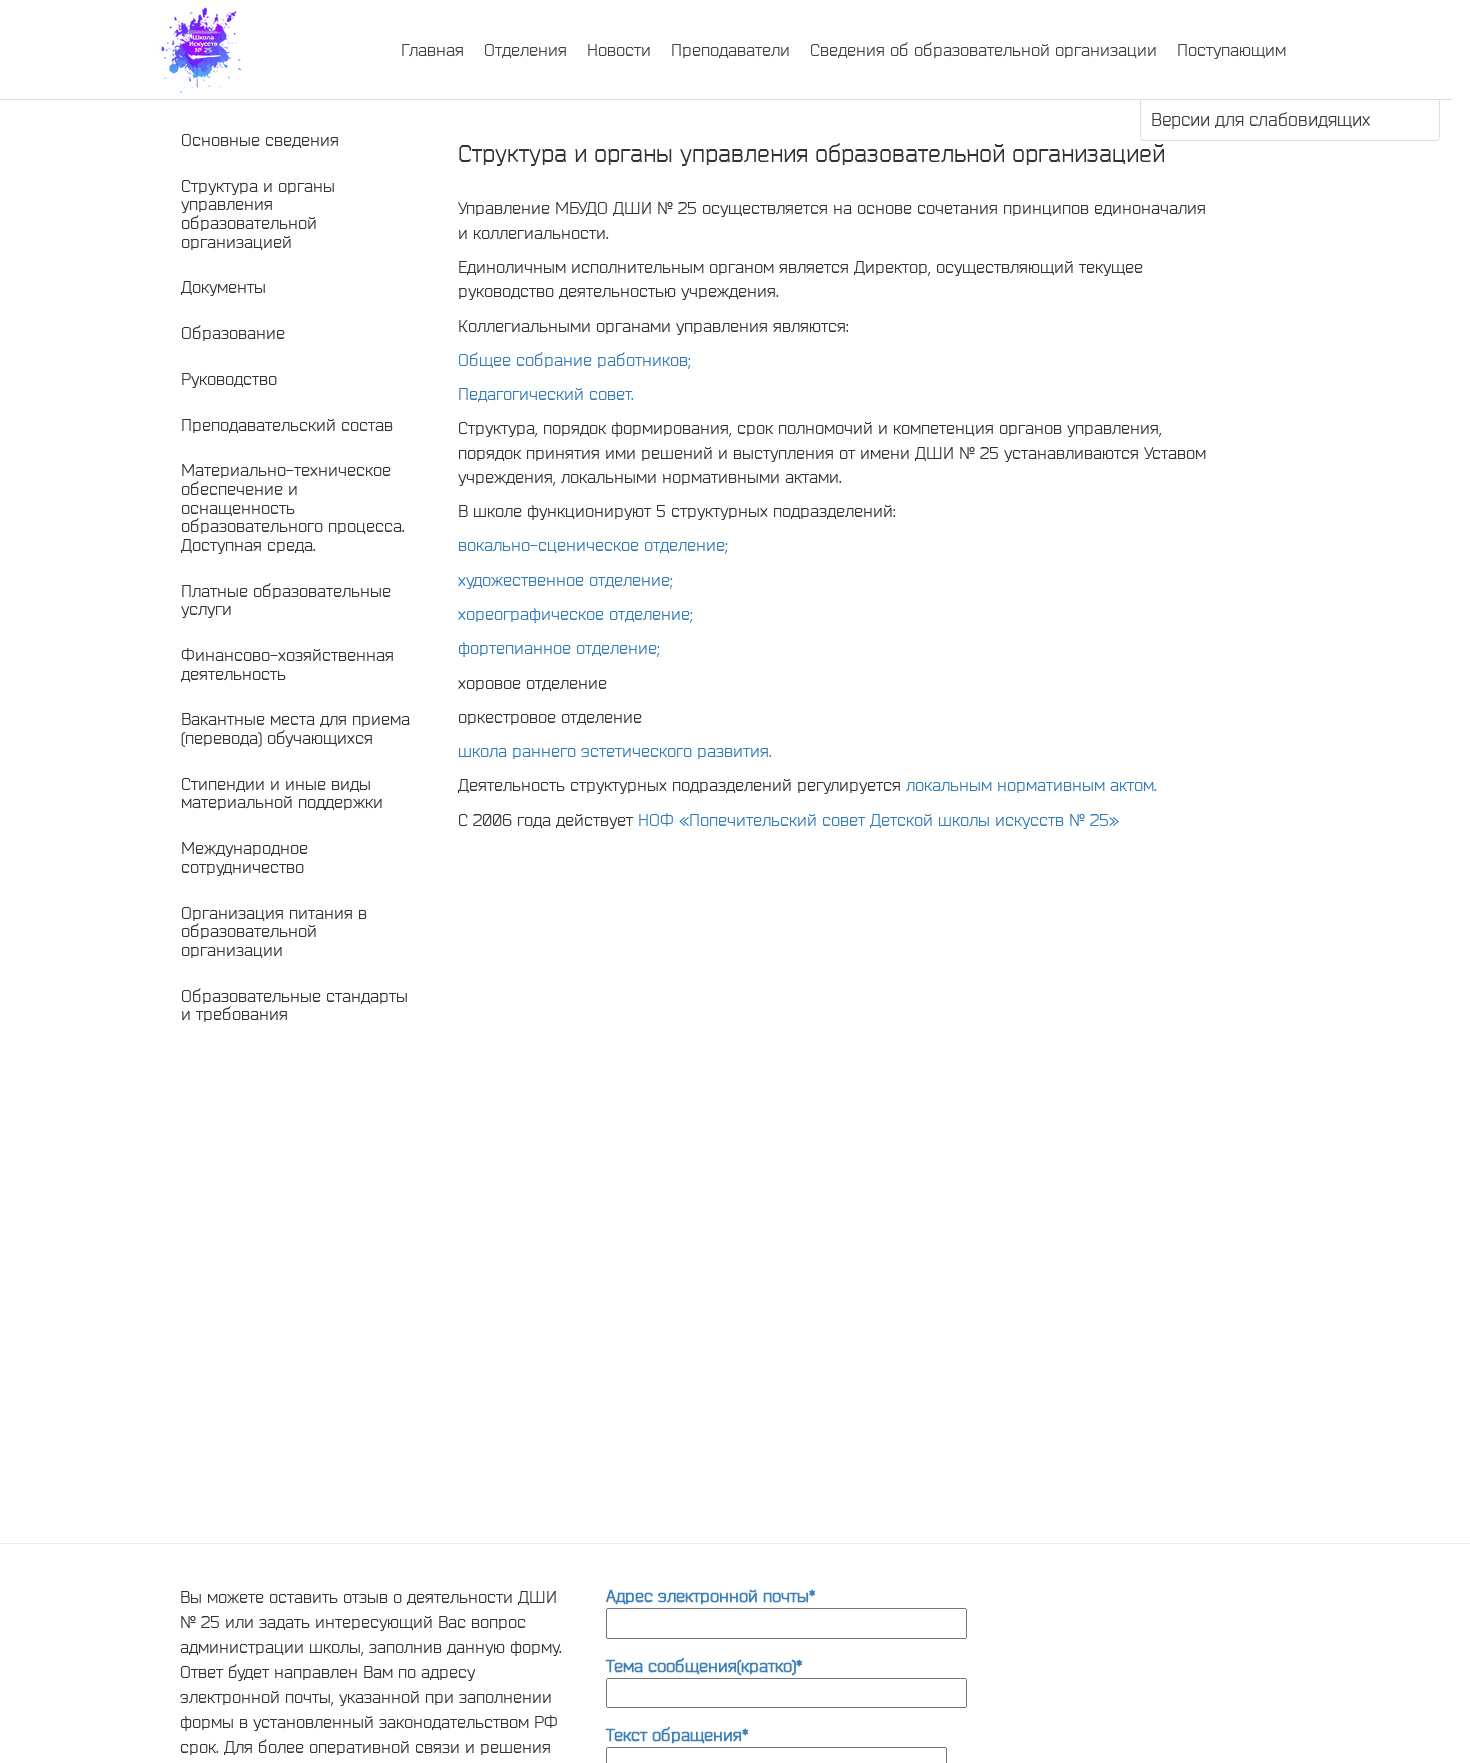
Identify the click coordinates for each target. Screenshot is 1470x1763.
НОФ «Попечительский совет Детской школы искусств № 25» (878, 819)
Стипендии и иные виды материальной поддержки (282, 793)
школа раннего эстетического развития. (615, 750)
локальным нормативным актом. (1031, 784)
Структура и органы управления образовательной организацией (258, 213)
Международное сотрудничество (244, 857)
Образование (233, 332)
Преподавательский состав (287, 424)
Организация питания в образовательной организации (274, 931)
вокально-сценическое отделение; (593, 544)
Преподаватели (730, 49)
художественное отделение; (565, 579)
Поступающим (1231, 49)
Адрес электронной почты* (710, 1595)
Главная (432, 49)
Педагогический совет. (546, 393)
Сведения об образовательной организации (983, 49)
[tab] (296, 140)
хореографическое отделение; (575, 613)
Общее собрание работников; (574, 359)
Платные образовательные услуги (286, 600)
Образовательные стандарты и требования (294, 1005)
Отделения (525, 49)
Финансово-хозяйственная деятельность (287, 664)
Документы (223, 286)
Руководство (229, 378)
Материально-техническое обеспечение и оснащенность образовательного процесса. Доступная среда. (293, 507)
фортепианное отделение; (559, 647)
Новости (619, 49)
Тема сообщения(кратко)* (704, 1665)
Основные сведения (260, 139)
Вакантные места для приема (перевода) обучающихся (295, 728)
